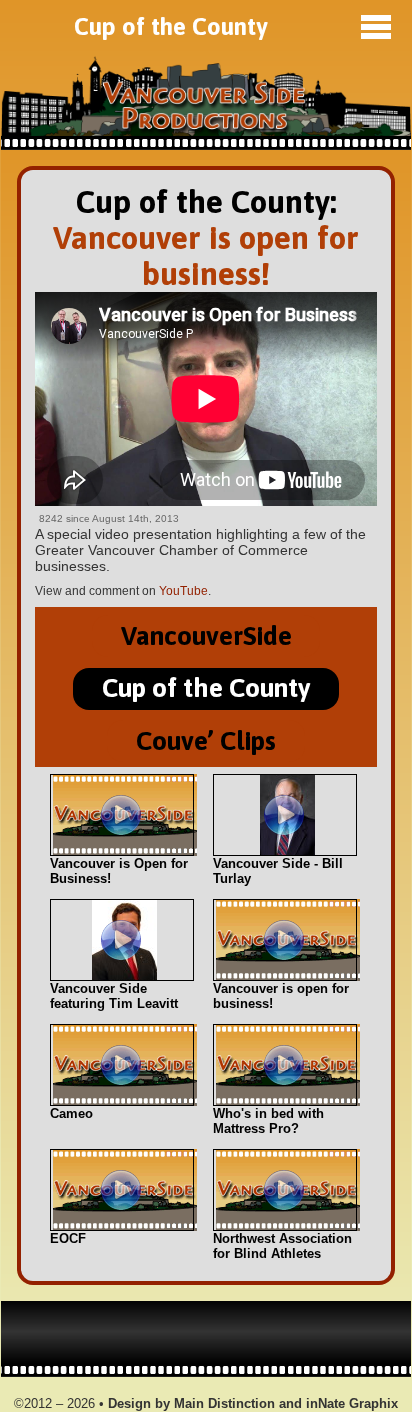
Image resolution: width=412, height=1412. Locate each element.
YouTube (183, 591)
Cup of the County (171, 26)
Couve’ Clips (206, 740)
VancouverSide (206, 635)
